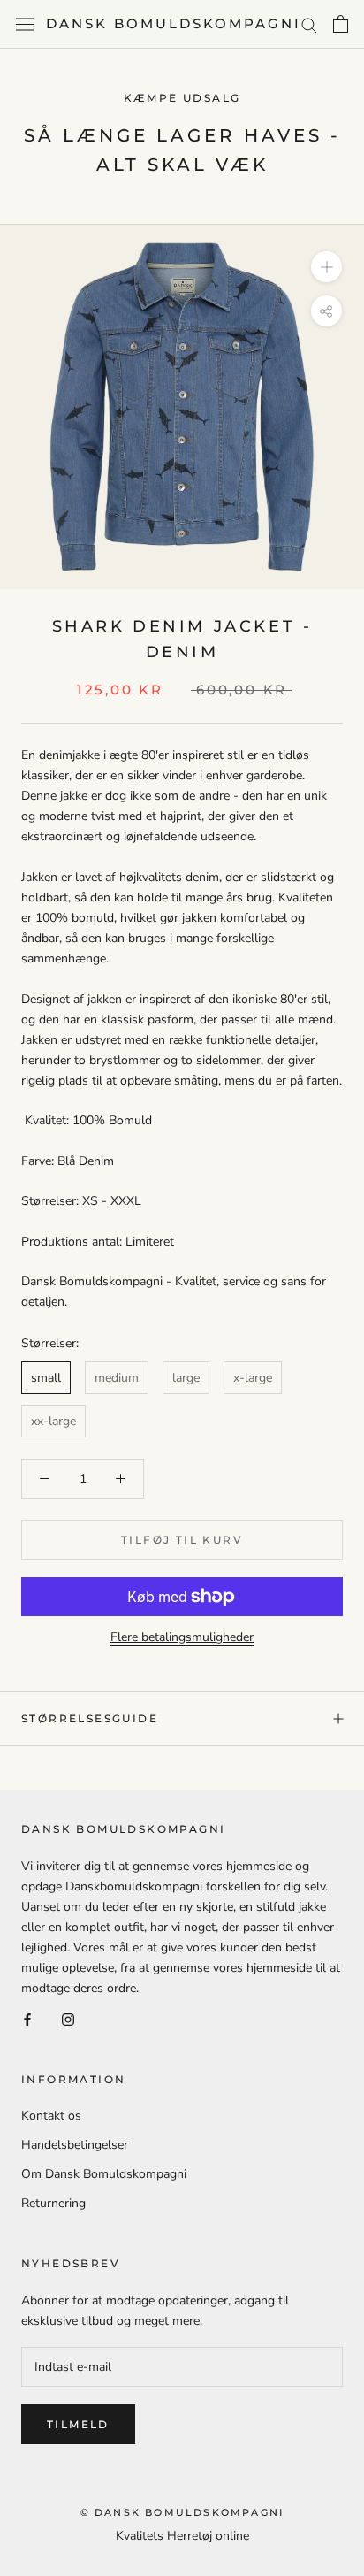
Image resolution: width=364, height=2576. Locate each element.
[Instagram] (68, 2018)
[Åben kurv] (341, 24)
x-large (253, 1378)
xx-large (53, 1421)
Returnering (53, 2203)
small (46, 1378)
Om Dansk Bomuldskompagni (104, 2174)
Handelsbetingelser (75, 2145)
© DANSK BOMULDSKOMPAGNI (182, 2512)
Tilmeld (78, 2424)
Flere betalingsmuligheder (182, 1637)
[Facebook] (27, 2018)
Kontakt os (51, 2116)
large (186, 1378)
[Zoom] (326, 267)
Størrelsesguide (90, 1718)
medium (117, 1378)
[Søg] (309, 24)
